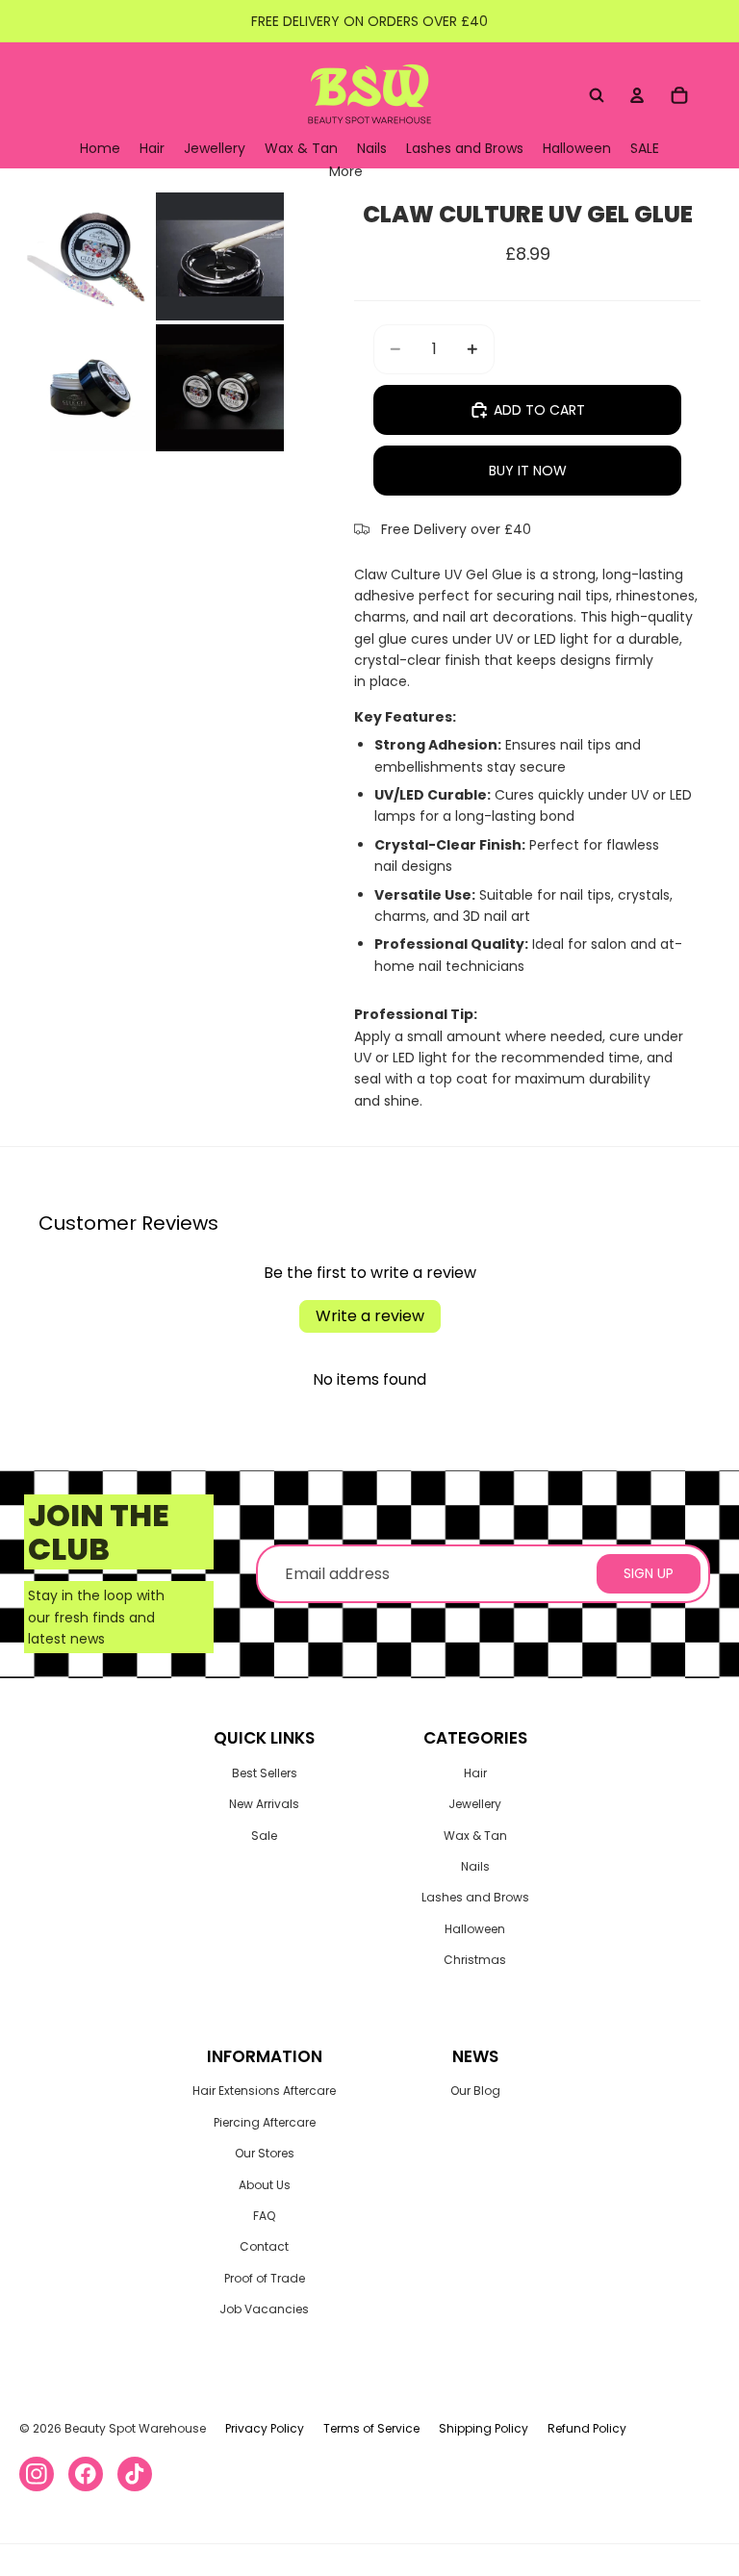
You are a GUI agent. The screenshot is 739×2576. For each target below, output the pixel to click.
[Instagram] (37, 2474)
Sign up (649, 1573)
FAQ (264, 2216)
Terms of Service (371, 2428)
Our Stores (265, 2153)
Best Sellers (265, 1773)
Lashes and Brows (475, 1897)
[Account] (637, 95)
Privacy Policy (265, 2428)
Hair (475, 1773)
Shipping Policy (484, 2428)
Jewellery (475, 1804)
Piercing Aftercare (265, 2122)
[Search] (597, 95)
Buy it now (528, 471)
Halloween (475, 1929)
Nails (475, 1866)
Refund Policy (587, 2428)
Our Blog (475, 2091)
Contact (264, 2246)
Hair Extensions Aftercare (264, 2091)
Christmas (475, 1960)
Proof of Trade (265, 2278)
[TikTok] (135, 2474)
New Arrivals (264, 1804)
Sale (264, 1836)
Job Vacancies (264, 2309)
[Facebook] (86, 2474)
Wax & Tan (475, 1836)
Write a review (370, 1316)
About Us (265, 2185)
